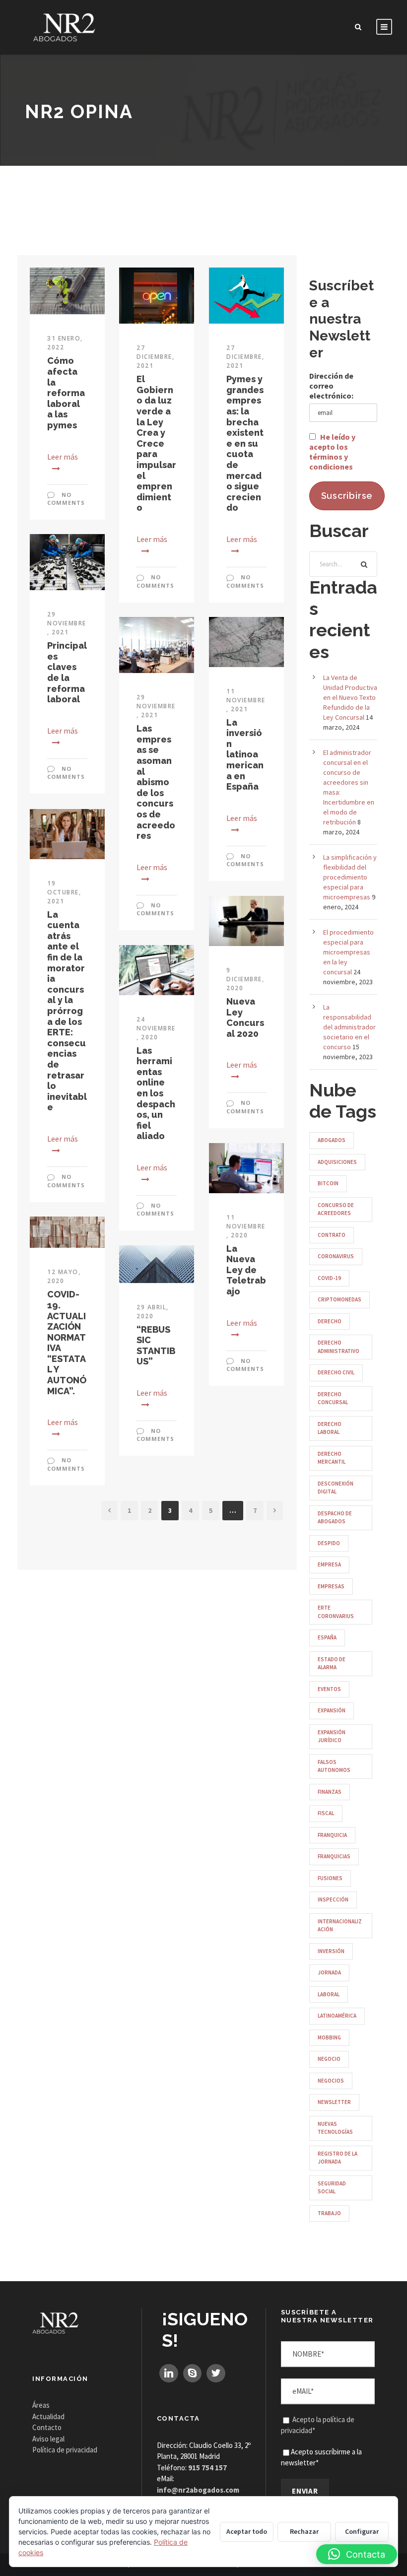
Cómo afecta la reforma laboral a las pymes (66, 393)
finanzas (330, 1792)
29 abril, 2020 (153, 1312)
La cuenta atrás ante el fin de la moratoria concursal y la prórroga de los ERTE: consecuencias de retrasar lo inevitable (67, 1011)
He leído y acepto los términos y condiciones (332, 452)
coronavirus (336, 1256)
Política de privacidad (65, 2450)
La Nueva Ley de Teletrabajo (246, 1270)
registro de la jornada (338, 2158)
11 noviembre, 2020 (246, 1226)
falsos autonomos (334, 1766)
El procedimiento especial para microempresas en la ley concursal (348, 952)
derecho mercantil (332, 1458)
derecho (330, 1321)
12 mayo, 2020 (64, 1276)
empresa (329, 1564)
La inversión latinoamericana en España (245, 755)
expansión (332, 1710)
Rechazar (304, 2531)
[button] (357, 2554)
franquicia (332, 1835)
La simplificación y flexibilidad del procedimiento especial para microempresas (350, 877)
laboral (329, 1994)
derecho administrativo (339, 1347)
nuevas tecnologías (335, 2128)
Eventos (329, 1689)
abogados (332, 1140)
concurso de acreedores (336, 1209)
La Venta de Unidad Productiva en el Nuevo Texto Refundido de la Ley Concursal (350, 697)
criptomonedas (339, 1299)
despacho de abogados (335, 1518)
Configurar (362, 2531)
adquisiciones (337, 1162)
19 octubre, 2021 (64, 892)
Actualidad (48, 2416)
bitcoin (328, 1183)
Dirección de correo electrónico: (331, 386)
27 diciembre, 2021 (155, 357)
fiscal (326, 1813)
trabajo (329, 2213)
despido (329, 1543)
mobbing (329, 2037)
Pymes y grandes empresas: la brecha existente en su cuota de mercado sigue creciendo (245, 443)
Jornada (329, 1972)
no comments (66, 499)
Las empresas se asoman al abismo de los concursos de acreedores (156, 782)
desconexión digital (336, 1488)
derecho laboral (330, 1428)
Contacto (47, 2427)
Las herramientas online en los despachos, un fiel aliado (156, 1093)
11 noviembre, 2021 (246, 700)
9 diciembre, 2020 (245, 979)
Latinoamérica (337, 2016)
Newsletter (334, 2102)
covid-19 (329, 1278)
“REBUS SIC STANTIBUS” (156, 1346)
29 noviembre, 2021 (67, 623)
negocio (329, 2059)
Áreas (41, 2405)
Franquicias (334, 1856)
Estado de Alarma (332, 1663)
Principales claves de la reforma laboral (67, 672)
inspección (333, 1899)
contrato (332, 1235)
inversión (331, 1951)
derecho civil (336, 1372)
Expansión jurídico (332, 1736)
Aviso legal (48, 2439)
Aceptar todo (247, 2531)
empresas (331, 1586)
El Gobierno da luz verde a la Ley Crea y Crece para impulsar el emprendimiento (156, 443)
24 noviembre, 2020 (156, 1028)
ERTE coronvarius (336, 1612)
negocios (331, 2081)
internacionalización (340, 1926)
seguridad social (332, 2188)
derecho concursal (333, 1398)
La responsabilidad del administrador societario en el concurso (349, 1027)
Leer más (63, 457)
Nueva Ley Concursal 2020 (245, 1017)
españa (327, 1637)
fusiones (330, 1878)
